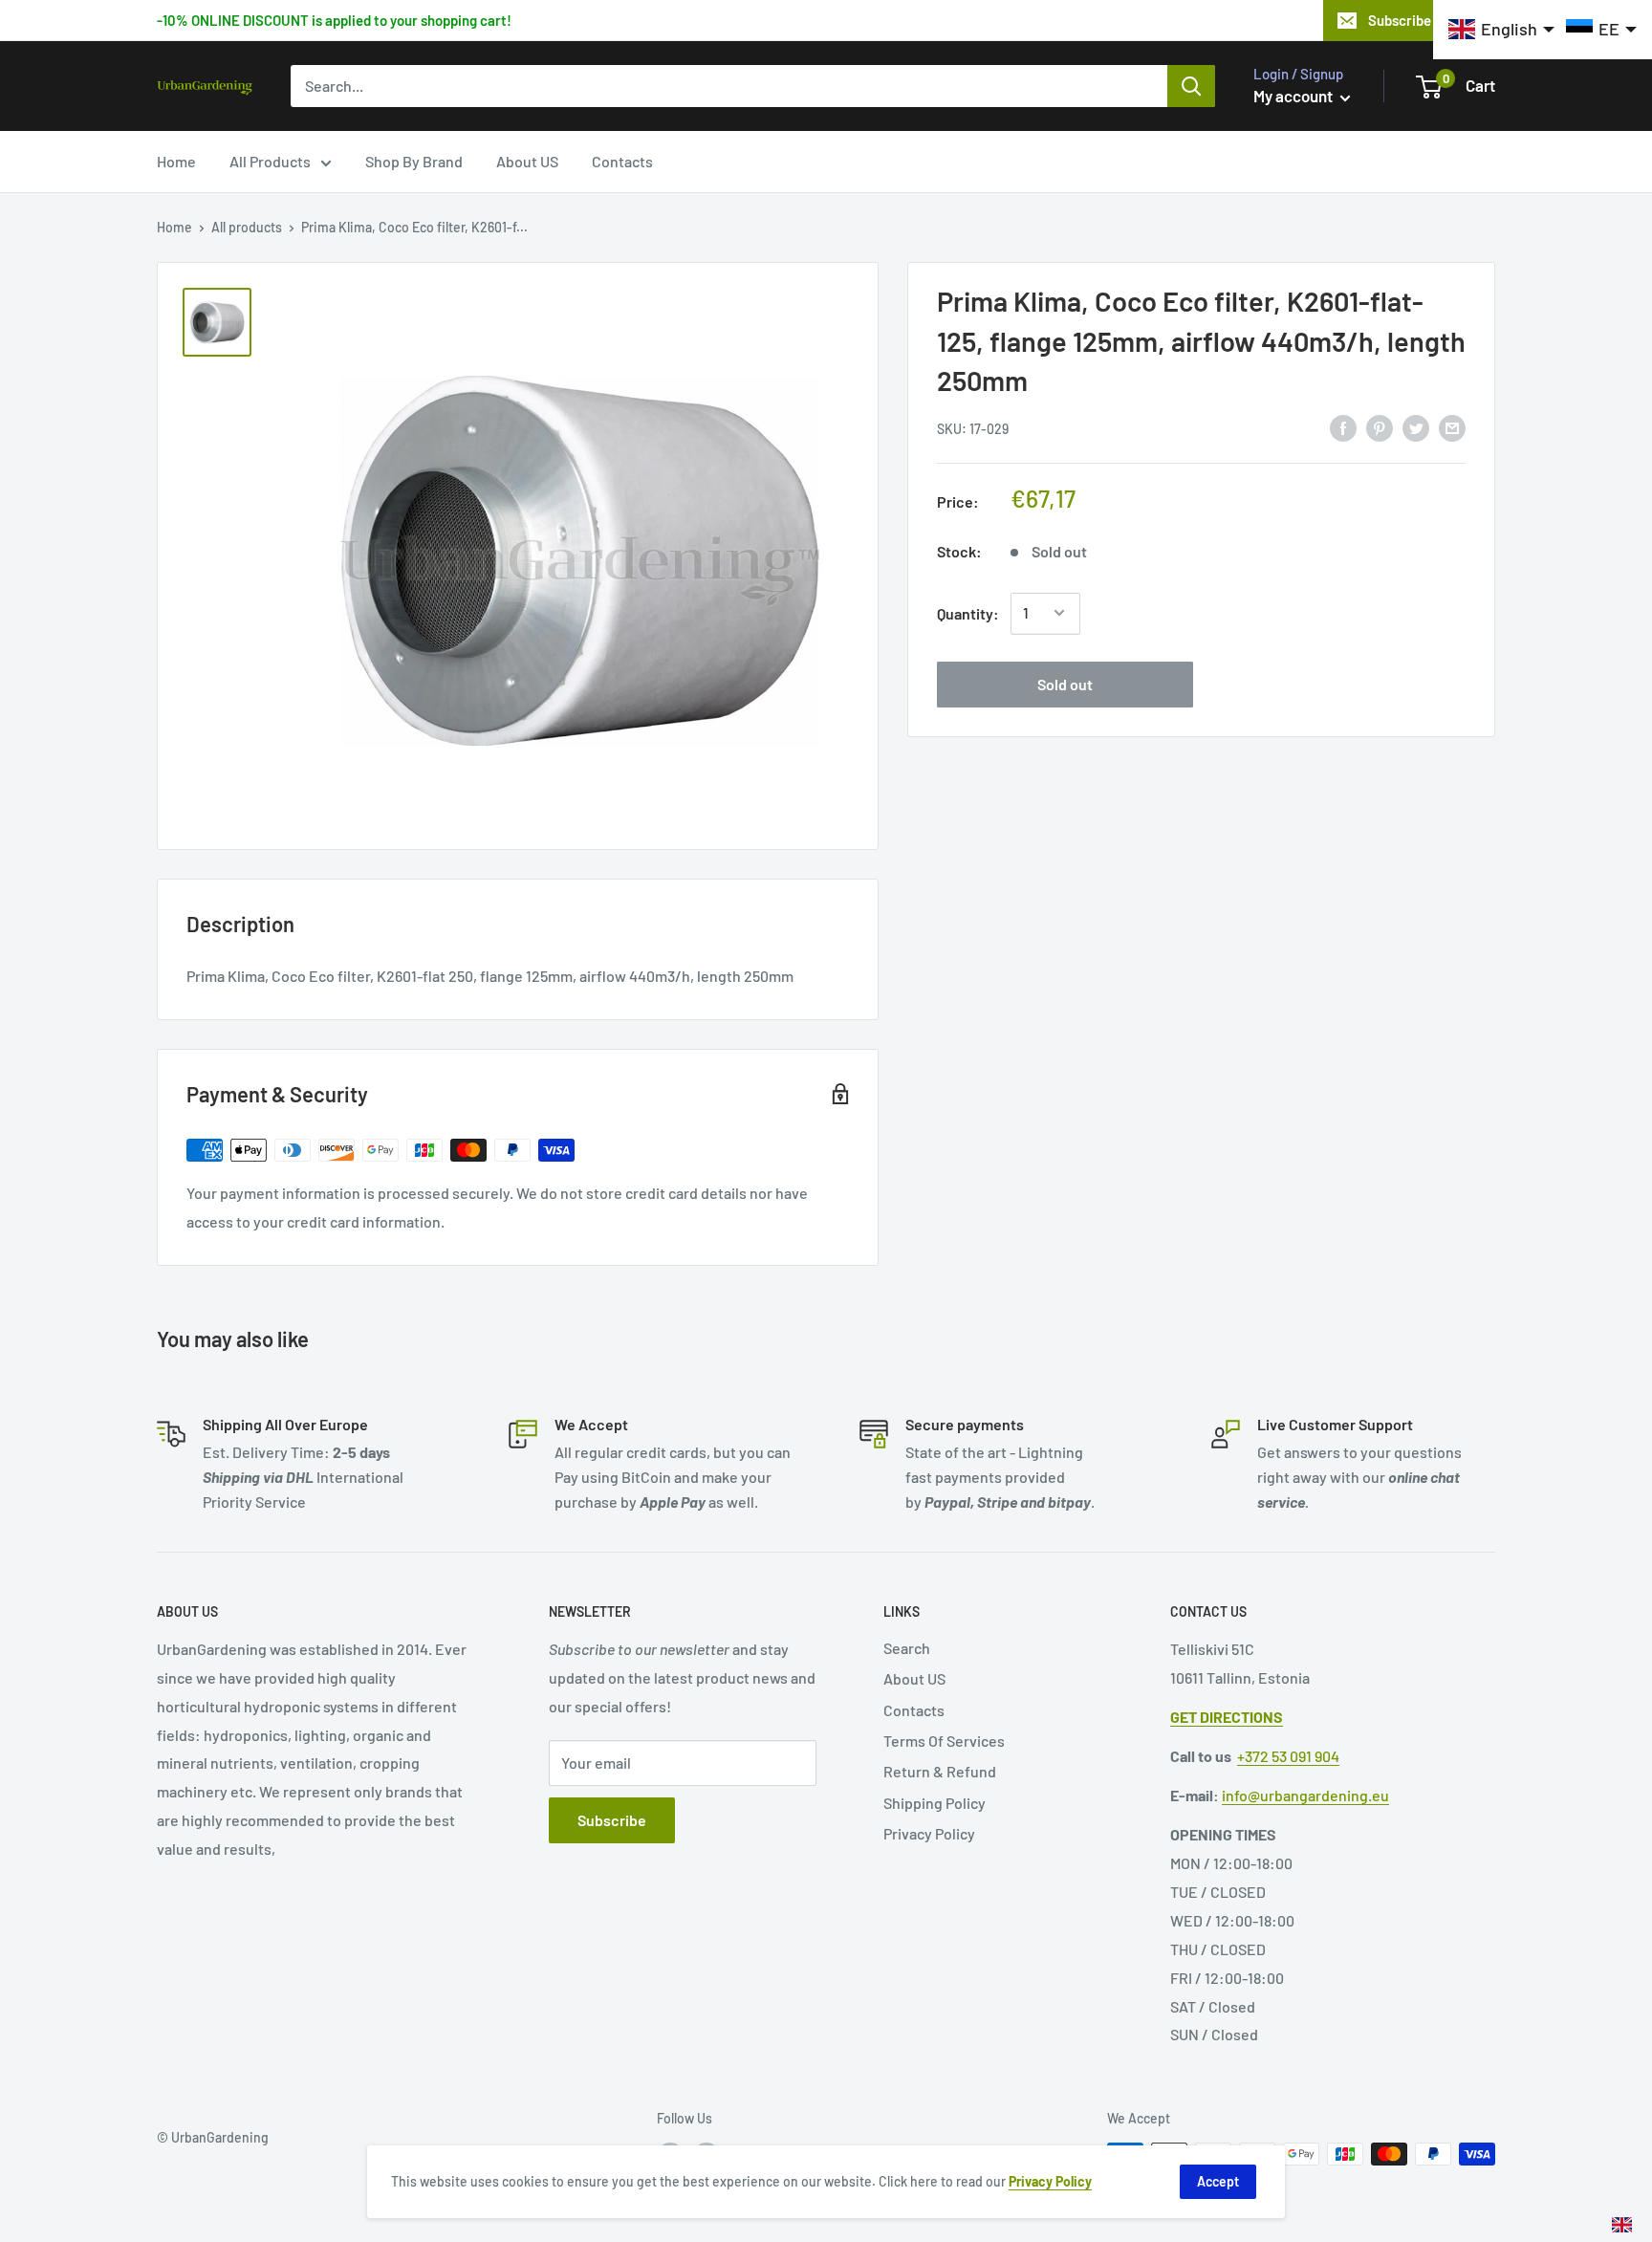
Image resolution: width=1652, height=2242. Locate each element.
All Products (270, 161)
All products (247, 227)
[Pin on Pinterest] (1380, 427)
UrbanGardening (220, 2137)
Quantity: (968, 612)
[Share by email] (1452, 427)
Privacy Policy (929, 1833)
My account (1294, 96)
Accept (1218, 2181)
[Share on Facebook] (1343, 427)
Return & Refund (940, 1771)
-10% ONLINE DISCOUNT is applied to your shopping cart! (334, 20)
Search (907, 1648)
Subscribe (612, 1820)
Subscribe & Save (1423, 20)
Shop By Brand (414, 161)
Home (176, 161)
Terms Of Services (944, 1741)
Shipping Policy (935, 1803)
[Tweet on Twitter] (1416, 427)
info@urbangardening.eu (1305, 1795)
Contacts (622, 161)
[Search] (1191, 86)
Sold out (1065, 683)
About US (527, 161)
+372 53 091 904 (1288, 1756)
